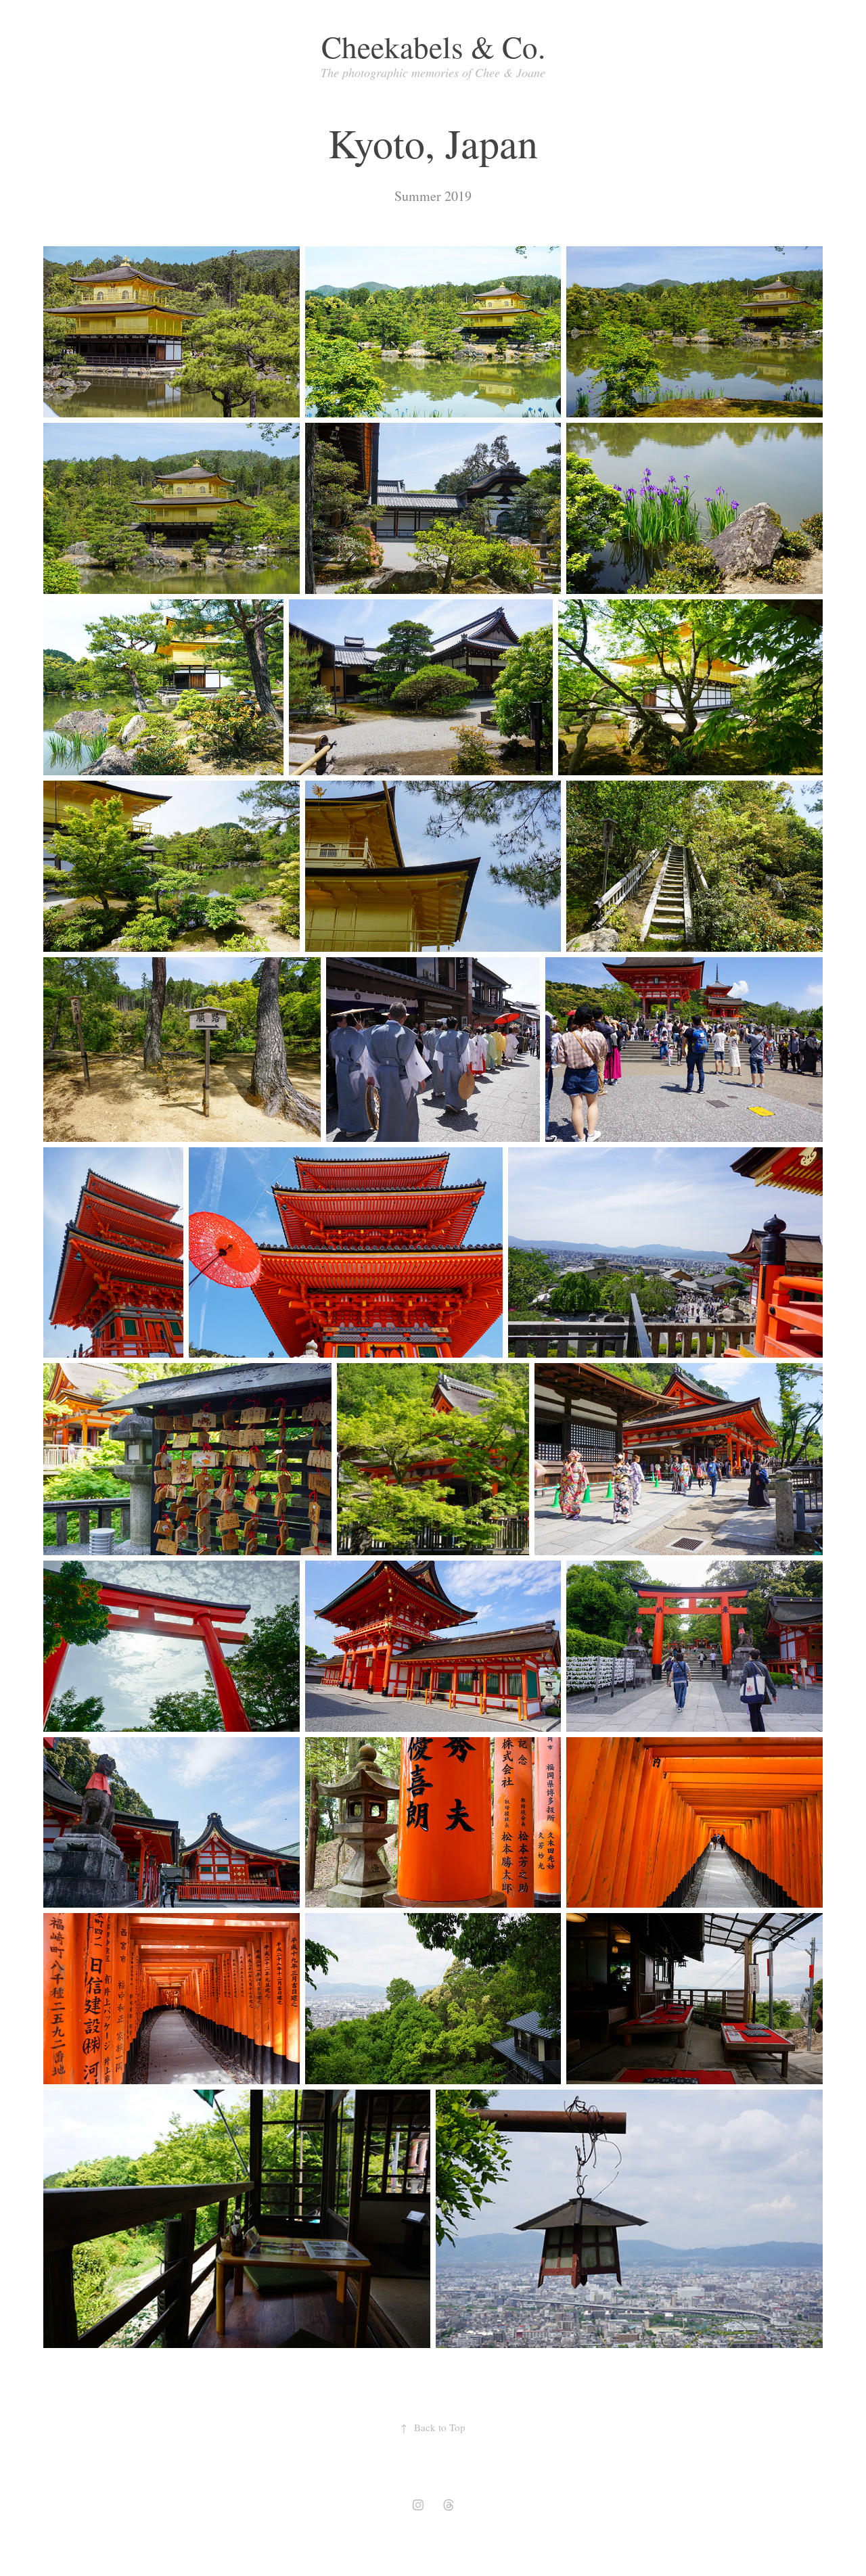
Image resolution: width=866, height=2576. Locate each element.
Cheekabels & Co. (433, 47)
